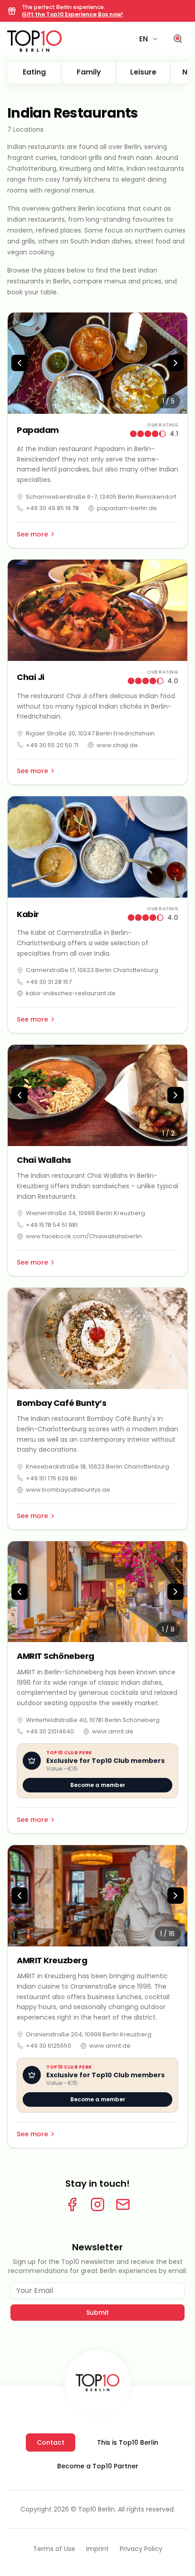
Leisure (143, 72)
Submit (97, 2313)
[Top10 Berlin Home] (97, 2382)
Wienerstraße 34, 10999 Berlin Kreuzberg (85, 1213)
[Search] (178, 39)
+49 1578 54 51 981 (52, 1225)
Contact (51, 2442)
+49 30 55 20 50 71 (52, 745)
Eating (34, 72)
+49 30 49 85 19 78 (52, 508)
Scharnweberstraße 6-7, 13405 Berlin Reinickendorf (101, 497)
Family (89, 72)
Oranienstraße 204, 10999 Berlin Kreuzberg (89, 2034)
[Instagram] (97, 2204)
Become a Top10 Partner (98, 2466)
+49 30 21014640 (50, 1731)
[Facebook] (72, 2204)
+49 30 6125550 (49, 2046)
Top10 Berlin (96, 2509)
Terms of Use (54, 2549)
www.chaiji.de (117, 745)
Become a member (98, 1785)
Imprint (97, 2549)
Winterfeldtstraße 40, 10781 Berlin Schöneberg (93, 1720)
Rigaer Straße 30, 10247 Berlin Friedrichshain (90, 733)
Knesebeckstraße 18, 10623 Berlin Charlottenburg (97, 1467)
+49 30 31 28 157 (49, 982)
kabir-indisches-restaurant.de (71, 993)
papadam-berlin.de (127, 508)
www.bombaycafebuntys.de (68, 1490)
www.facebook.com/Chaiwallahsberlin (84, 1236)
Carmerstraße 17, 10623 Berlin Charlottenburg (92, 970)
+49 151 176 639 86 (51, 1478)
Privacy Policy (141, 2549)
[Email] (123, 2204)
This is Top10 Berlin (128, 2442)
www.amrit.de (113, 1731)
